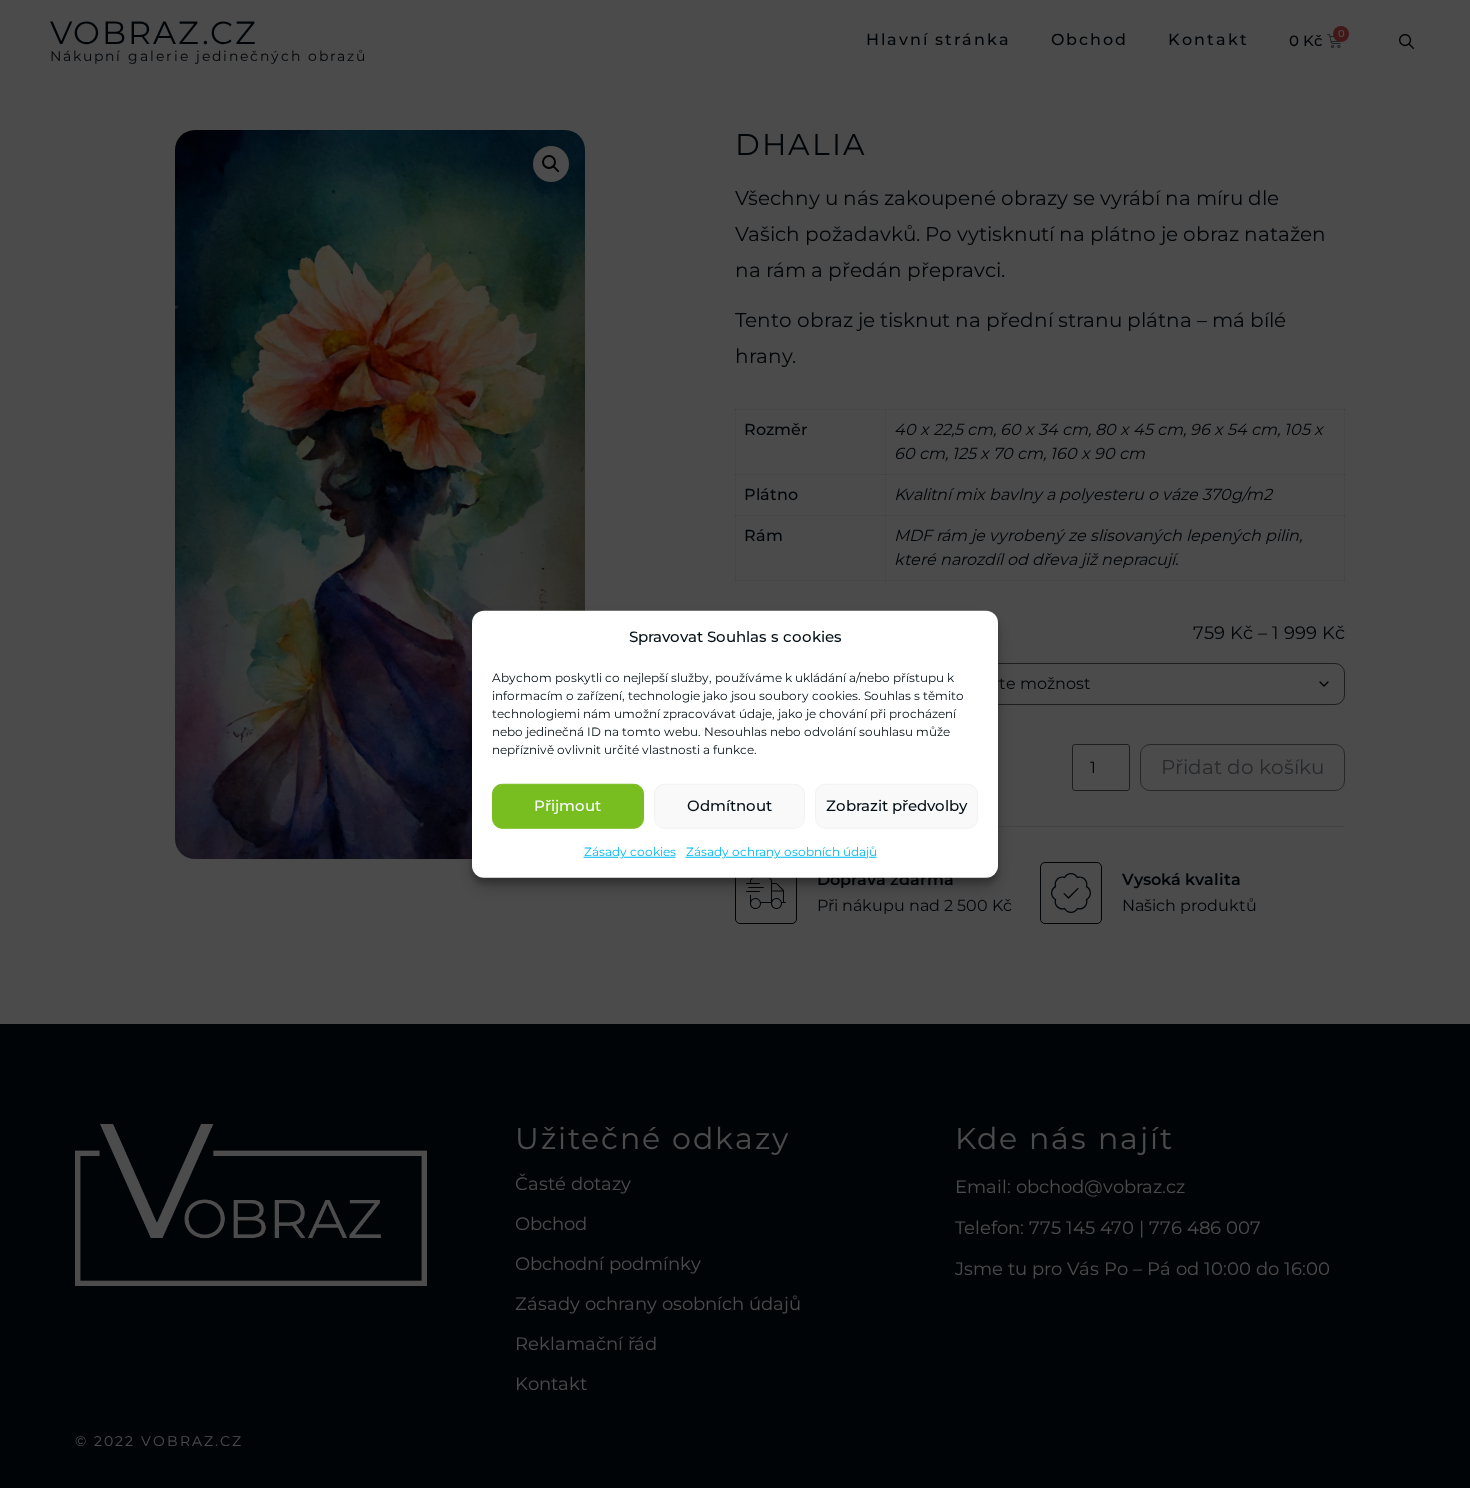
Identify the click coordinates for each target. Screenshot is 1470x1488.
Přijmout (567, 805)
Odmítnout (729, 805)
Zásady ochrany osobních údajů (781, 850)
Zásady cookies (630, 850)
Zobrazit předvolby (896, 805)
